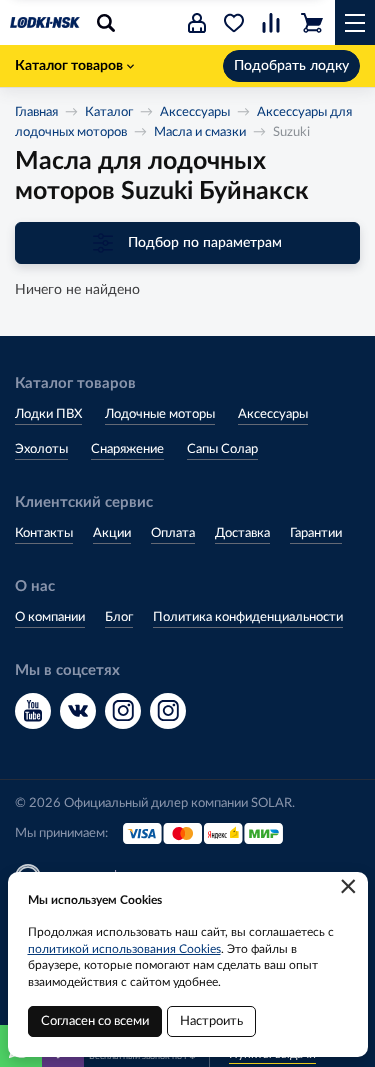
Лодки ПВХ (48, 414)
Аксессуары (195, 112)
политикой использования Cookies (124, 949)
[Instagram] (123, 711)
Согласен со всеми (95, 1021)
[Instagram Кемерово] (168, 711)
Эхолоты (41, 449)
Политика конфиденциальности (248, 617)
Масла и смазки (200, 132)
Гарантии (316, 533)
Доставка (242, 533)
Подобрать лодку (291, 66)
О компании (50, 617)
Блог (119, 617)
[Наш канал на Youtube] (33, 711)
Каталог (109, 112)
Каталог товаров (69, 66)
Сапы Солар (222, 449)
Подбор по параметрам (205, 243)
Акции (112, 533)
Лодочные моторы (160, 414)
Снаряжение (127, 449)
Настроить (211, 1021)
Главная (36, 112)
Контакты (44, 533)
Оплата (173, 533)
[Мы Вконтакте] (78, 711)
